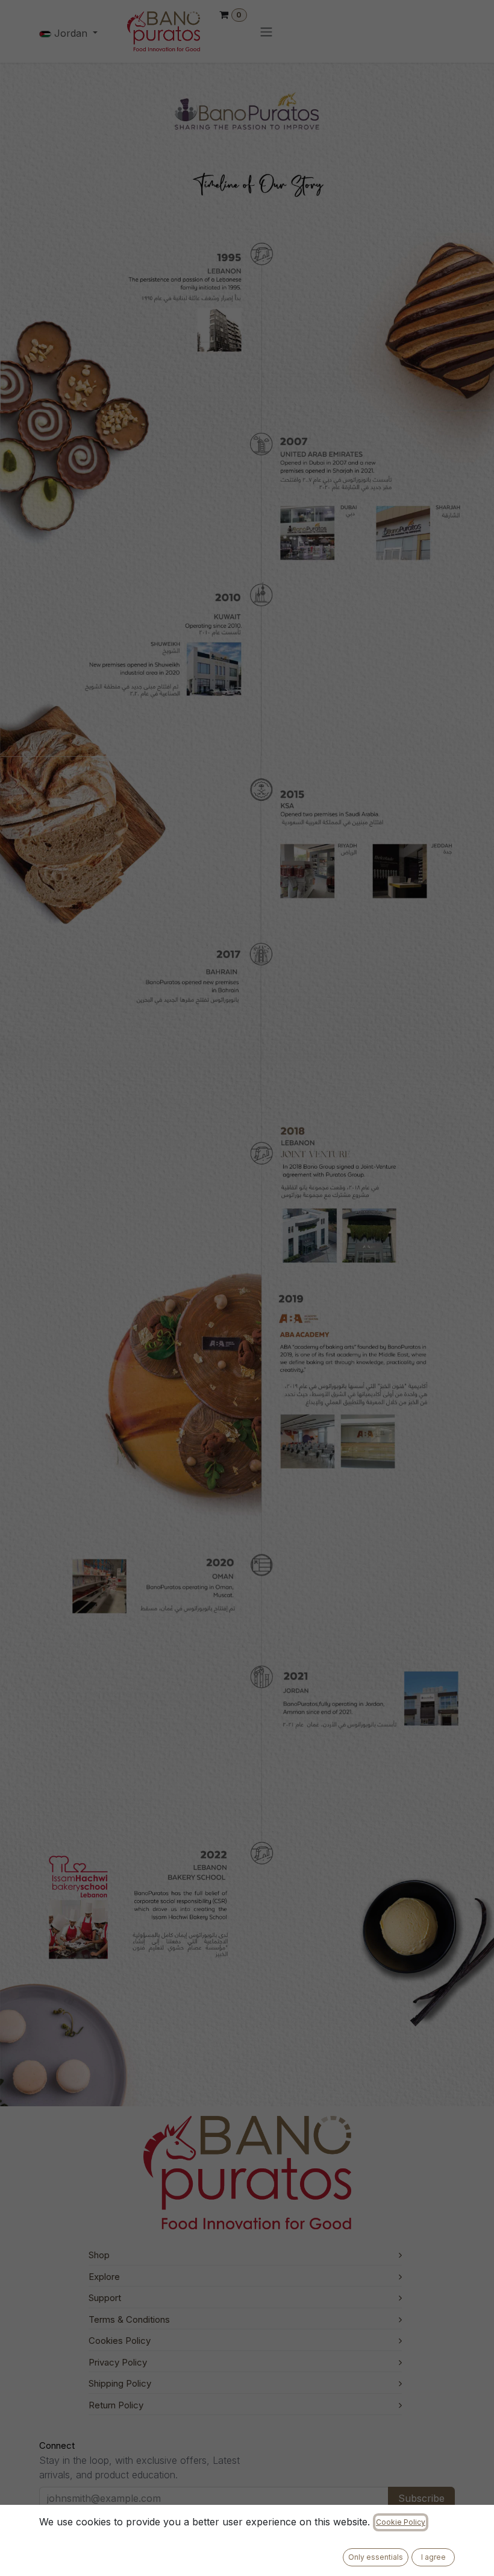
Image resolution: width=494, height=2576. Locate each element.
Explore (104, 2277)
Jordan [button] (71, 33)
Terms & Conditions (129, 2319)
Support (105, 2298)
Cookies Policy (120, 2341)
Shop (99, 2255)
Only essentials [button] (376, 2557)
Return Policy (116, 2405)
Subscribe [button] (421, 2498)
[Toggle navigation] (266, 31)
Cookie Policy (401, 2522)
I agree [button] (433, 2557)
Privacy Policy (118, 2362)
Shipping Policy (120, 2383)
